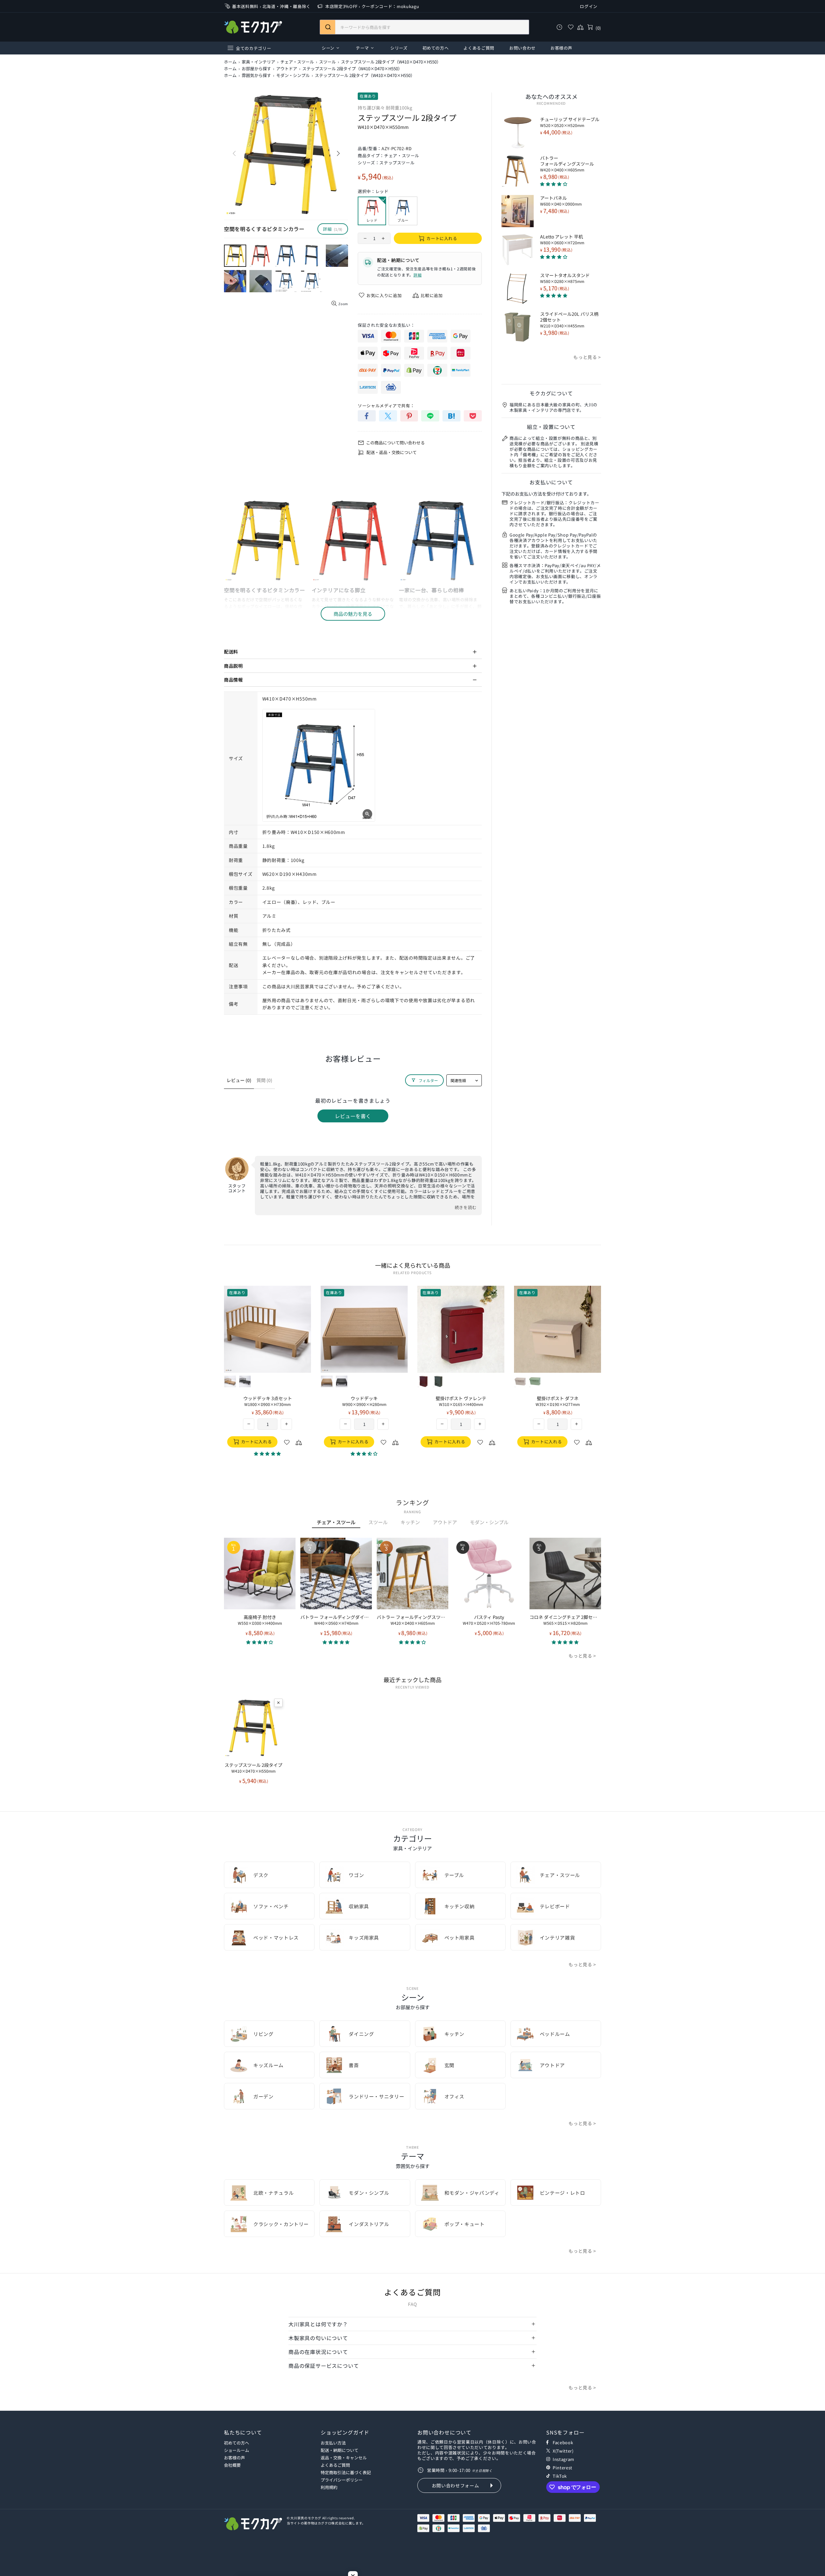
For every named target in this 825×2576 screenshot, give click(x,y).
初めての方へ (237, 2443)
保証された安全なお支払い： (386, 325)
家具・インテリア (258, 62)
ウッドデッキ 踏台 (364, 1401)
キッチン (410, 1522)
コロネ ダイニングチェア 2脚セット (565, 1620)
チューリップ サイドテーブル (570, 122)
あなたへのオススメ (551, 96)
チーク (230, 1381)
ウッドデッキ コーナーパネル (558, 1401)
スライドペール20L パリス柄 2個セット (569, 320)
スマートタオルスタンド (565, 278)
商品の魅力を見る (353, 614)
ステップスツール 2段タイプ (253, 1768)
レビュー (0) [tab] (239, 1080)
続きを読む (466, 1207)
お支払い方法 (333, 2443)
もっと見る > (587, 357)
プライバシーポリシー (342, 2480)
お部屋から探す (256, 69)
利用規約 (329, 2487)
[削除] (278, 1703)
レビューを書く (353, 1116)
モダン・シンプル (293, 75)
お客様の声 (234, 2458)
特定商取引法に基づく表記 (346, 2472)
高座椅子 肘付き (260, 1620)
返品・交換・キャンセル (344, 2458)
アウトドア (287, 69)
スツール (327, 62)
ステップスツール (397, 163)
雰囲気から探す (256, 75)
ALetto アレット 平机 (562, 239)
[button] (260, 1642)
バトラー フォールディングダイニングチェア (336, 1620)
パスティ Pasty (489, 1620)
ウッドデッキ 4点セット (268, 1401)
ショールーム (237, 2450)
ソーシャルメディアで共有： (386, 406)
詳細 (417, 275)
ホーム (230, 62)
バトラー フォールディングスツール (567, 164)
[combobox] (424, 27)
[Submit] (328, 27)
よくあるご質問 (335, 2465)
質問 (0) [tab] (264, 1080)
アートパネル (561, 201)
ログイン (589, 6)
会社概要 (232, 2465)
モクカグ (253, 27)
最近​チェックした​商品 (412, 1680)
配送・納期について (340, 2450)
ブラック (245, 1381)
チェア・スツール (297, 62)
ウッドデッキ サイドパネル (461, 1401)
